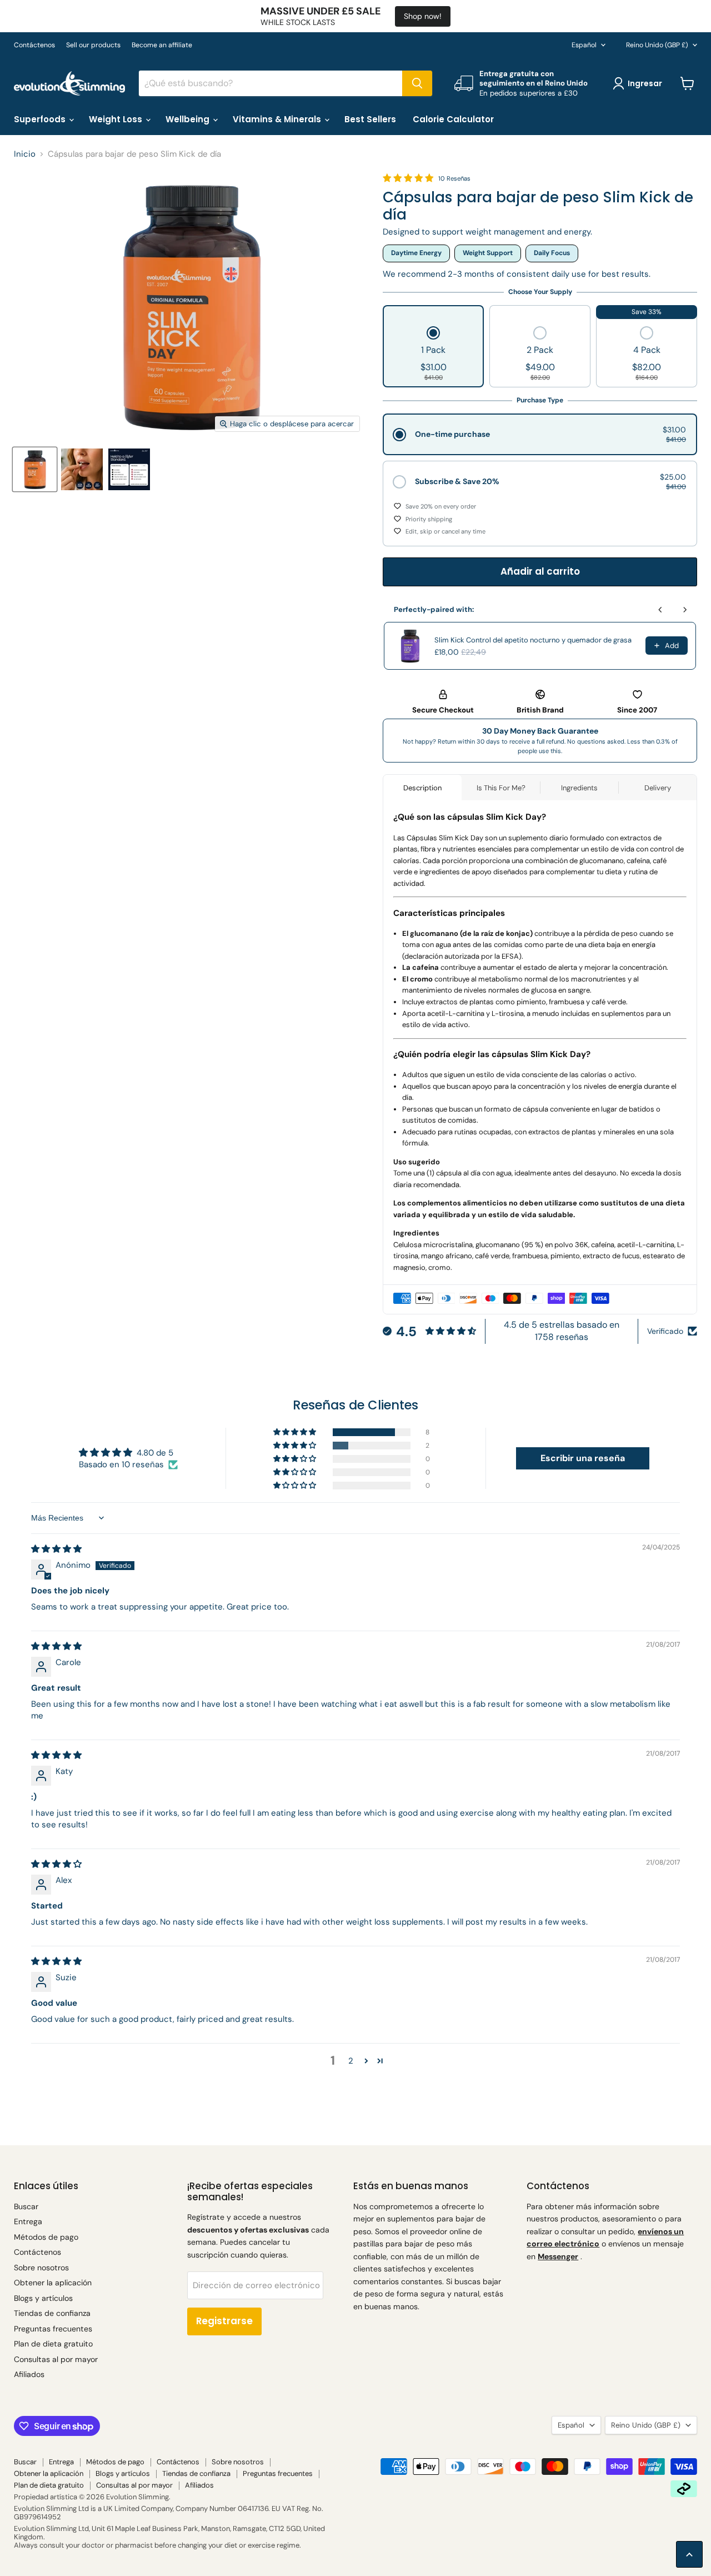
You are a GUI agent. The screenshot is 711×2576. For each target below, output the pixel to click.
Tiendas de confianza (52, 2313)
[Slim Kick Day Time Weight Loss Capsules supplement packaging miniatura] (35, 469)
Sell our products (93, 45)
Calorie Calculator (453, 119)
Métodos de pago (46, 2237)
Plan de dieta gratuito (53, 2344)
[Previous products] (660, 610)
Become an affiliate (162, 45)
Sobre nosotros (41, 2268)
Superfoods (41, 119)
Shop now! (423, 16)
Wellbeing (189, 119)
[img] (56, 1549)
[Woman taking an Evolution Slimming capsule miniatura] (82, 469)
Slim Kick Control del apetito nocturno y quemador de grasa (533, 640)
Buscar (26, 2206)
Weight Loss (117, 119)
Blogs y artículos (43, 2298)
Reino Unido (657, 45)
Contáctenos (34, 45)
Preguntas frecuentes (53, 2329)
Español (584, 45)
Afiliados (29, 2374)
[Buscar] (417, 83)
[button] (434, 355)
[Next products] (685, 610)
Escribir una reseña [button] (583, 1458)
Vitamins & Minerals (278, 119)
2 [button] (351, 2061)
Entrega (28, 2221)
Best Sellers (370, 119)
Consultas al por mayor (56, 2359)
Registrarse (224, 2321)
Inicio (25, 154)
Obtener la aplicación (53, 2283)
